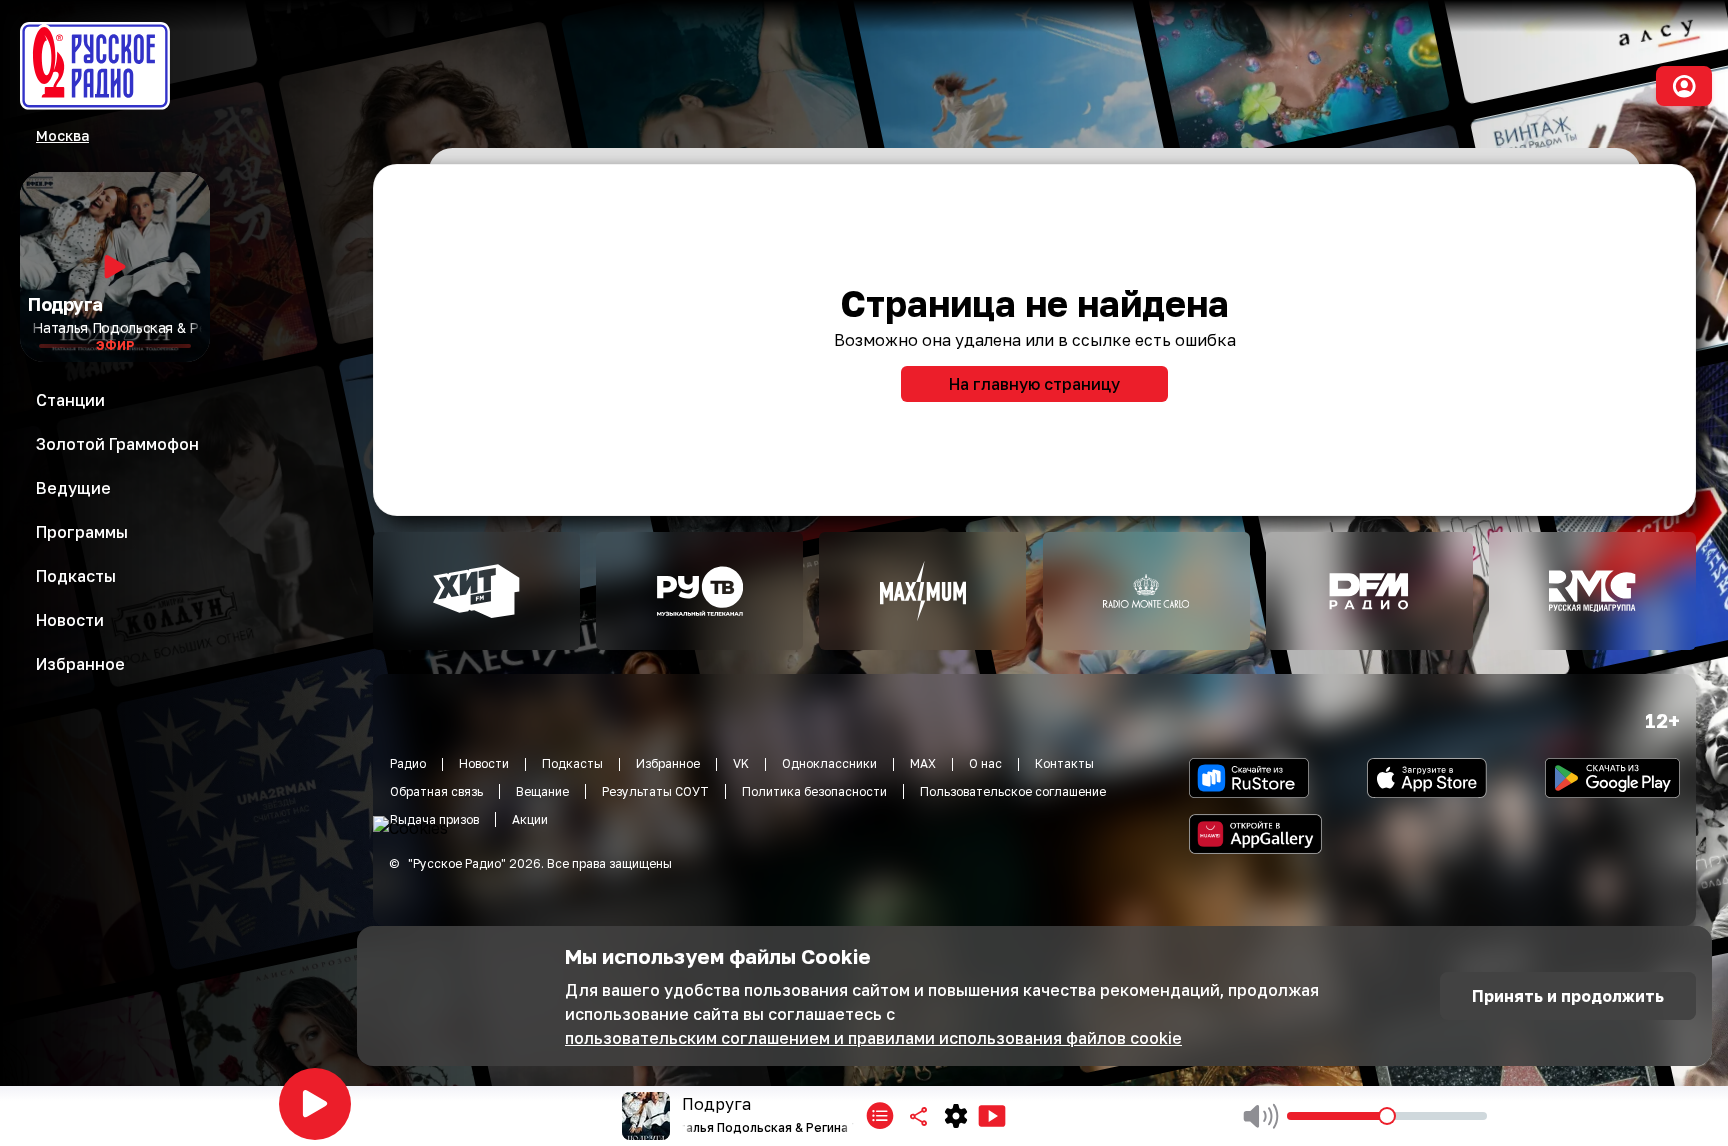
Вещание (542, 791)
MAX (923, 763)
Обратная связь (436, 791)
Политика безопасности (814, 791)
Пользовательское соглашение (1013, 791)
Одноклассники (829, 763)
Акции (530, 819)
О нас (985, 763)
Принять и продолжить (1568, 996)
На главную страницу (1034, 384)
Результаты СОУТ (655, 791)
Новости (484, 763)
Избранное (668, 763)
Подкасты (572, 763)
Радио (408, 763)
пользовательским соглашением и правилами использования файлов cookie (873, 1038)
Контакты (1064, 763)
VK (741, 763)
